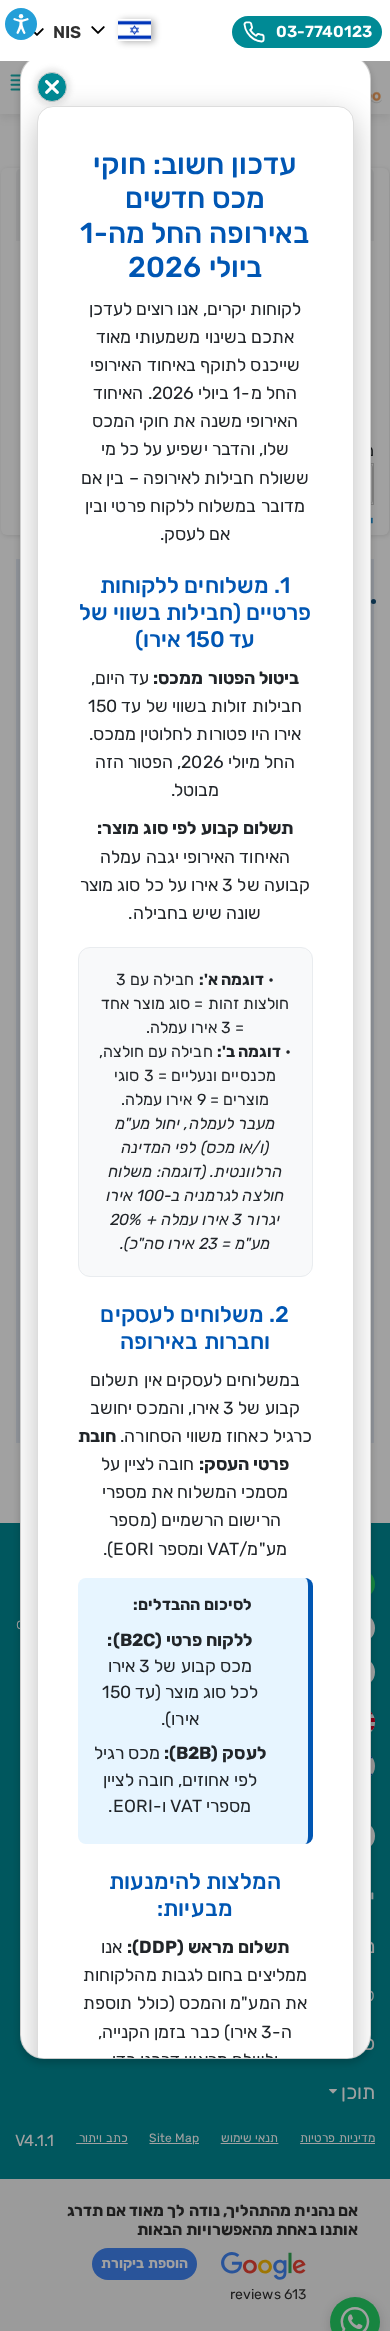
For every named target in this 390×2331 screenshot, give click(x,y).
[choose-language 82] (118, 30)
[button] (21, 24)
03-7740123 (322, 31)
